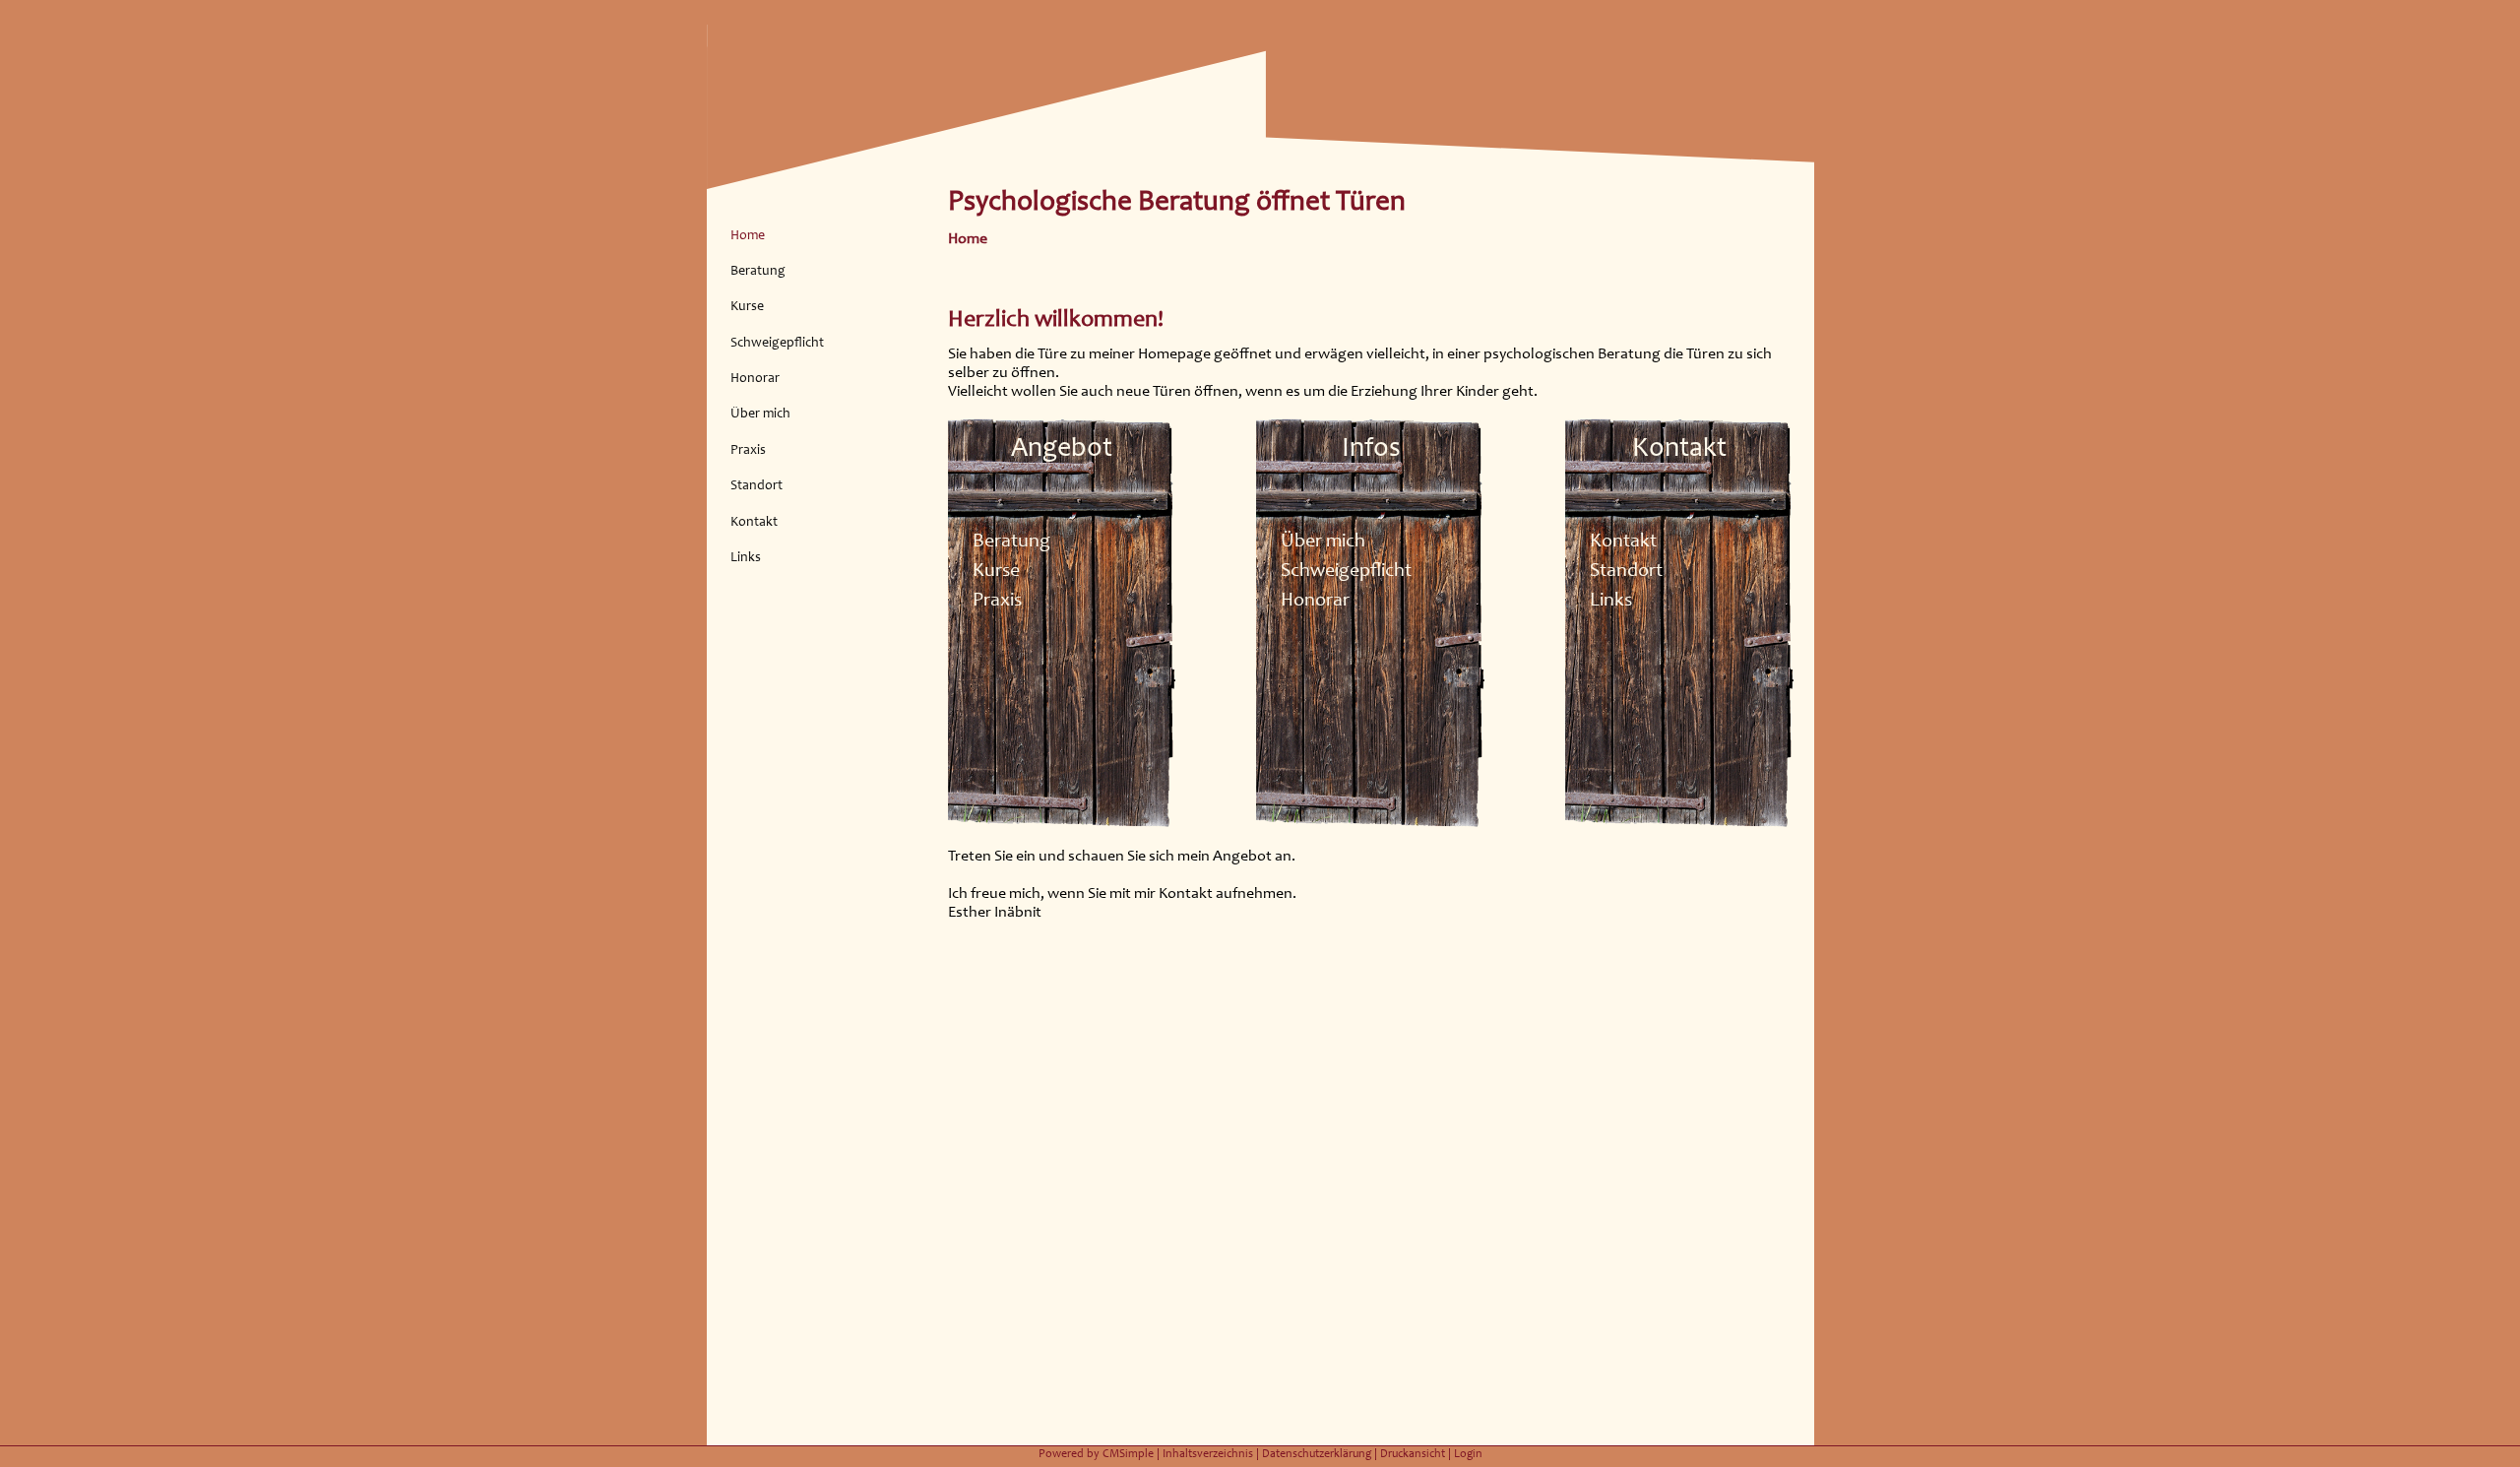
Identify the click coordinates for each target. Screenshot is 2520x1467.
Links (746, 557)
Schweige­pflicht (1346, 569)
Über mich (760, 413)
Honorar (755, 378)
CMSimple (1128, 1453)
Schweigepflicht (777, 342)
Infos (1371, 446)
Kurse (747, 306)
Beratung (758, 270)
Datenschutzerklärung (1317, 1453)
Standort (756, 485)
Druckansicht (1413, 1453)
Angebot (1062, 446)
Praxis (748, 449)
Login (1468, 1453)
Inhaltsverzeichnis (1208, 1453)
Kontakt (754, 521)
